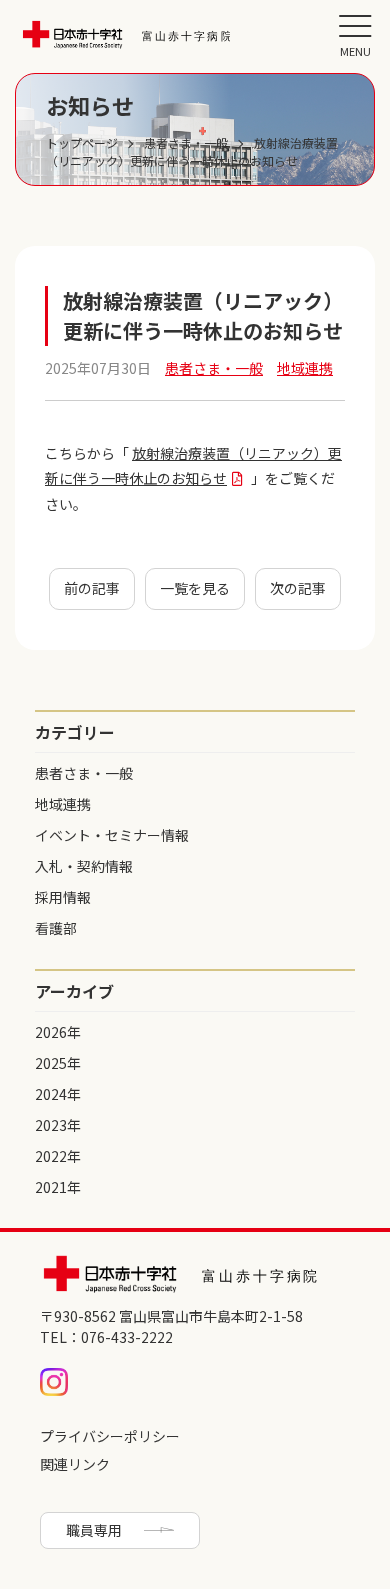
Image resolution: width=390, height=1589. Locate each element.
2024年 (58, 1094)
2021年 (58, 1187)
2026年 (58, 1032)
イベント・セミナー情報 (112, 835)
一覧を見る (195, 588)
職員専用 (94, 1530)
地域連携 (63, 804)
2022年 (58, 1156)
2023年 (58, 1125)
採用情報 (63, 897)
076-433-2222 (127, 1337)
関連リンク (75, 1464)
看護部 (56, 928)
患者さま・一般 (84, 773)
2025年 (58, 1063)
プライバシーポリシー (110, 1436)
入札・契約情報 (84, 866)
